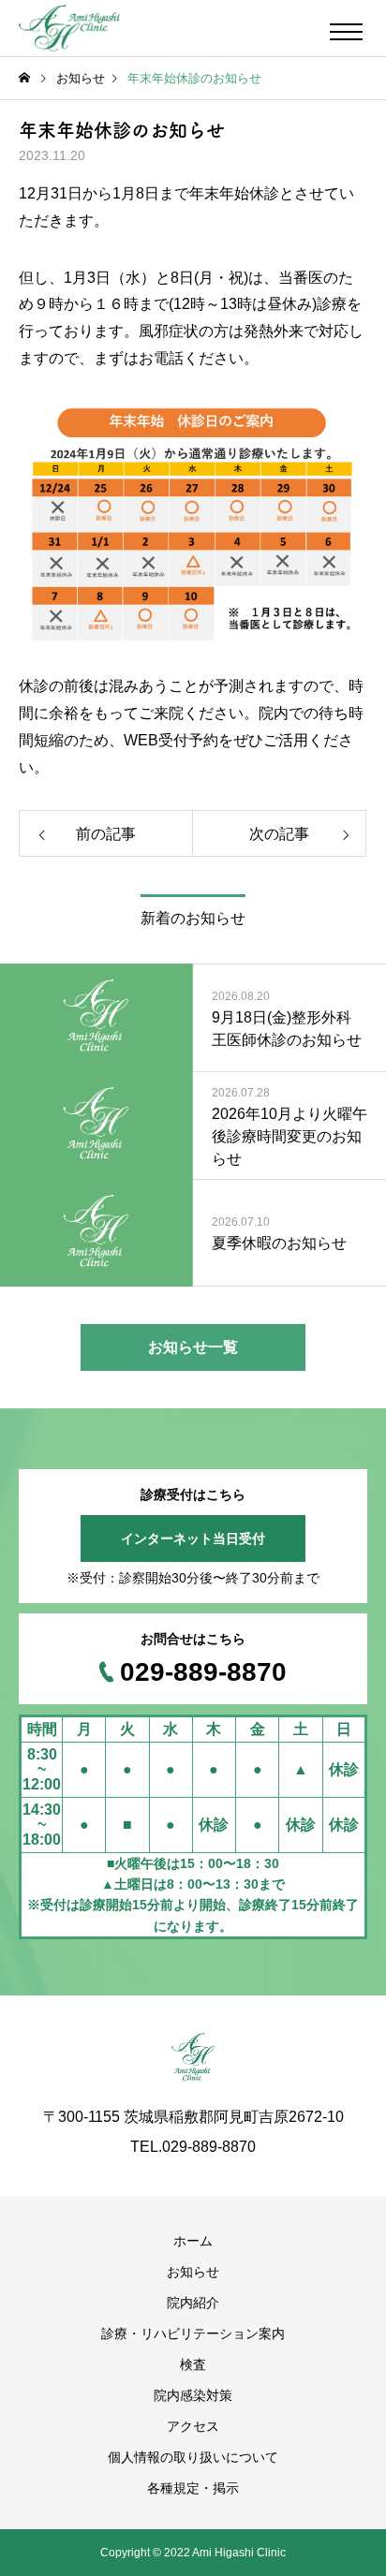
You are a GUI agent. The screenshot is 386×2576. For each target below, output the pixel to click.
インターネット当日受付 (193, 1538)
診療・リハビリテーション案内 (193, 2333)
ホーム (193, 2241)
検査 (193, 2364)
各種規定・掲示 (193, 2488)
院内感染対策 (193, 2395)
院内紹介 (193, 2303)
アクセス (193, 2426)
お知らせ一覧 (193, 1347)
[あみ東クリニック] (69, 28)
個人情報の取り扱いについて (193, 2457)
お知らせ (193, 2272)
